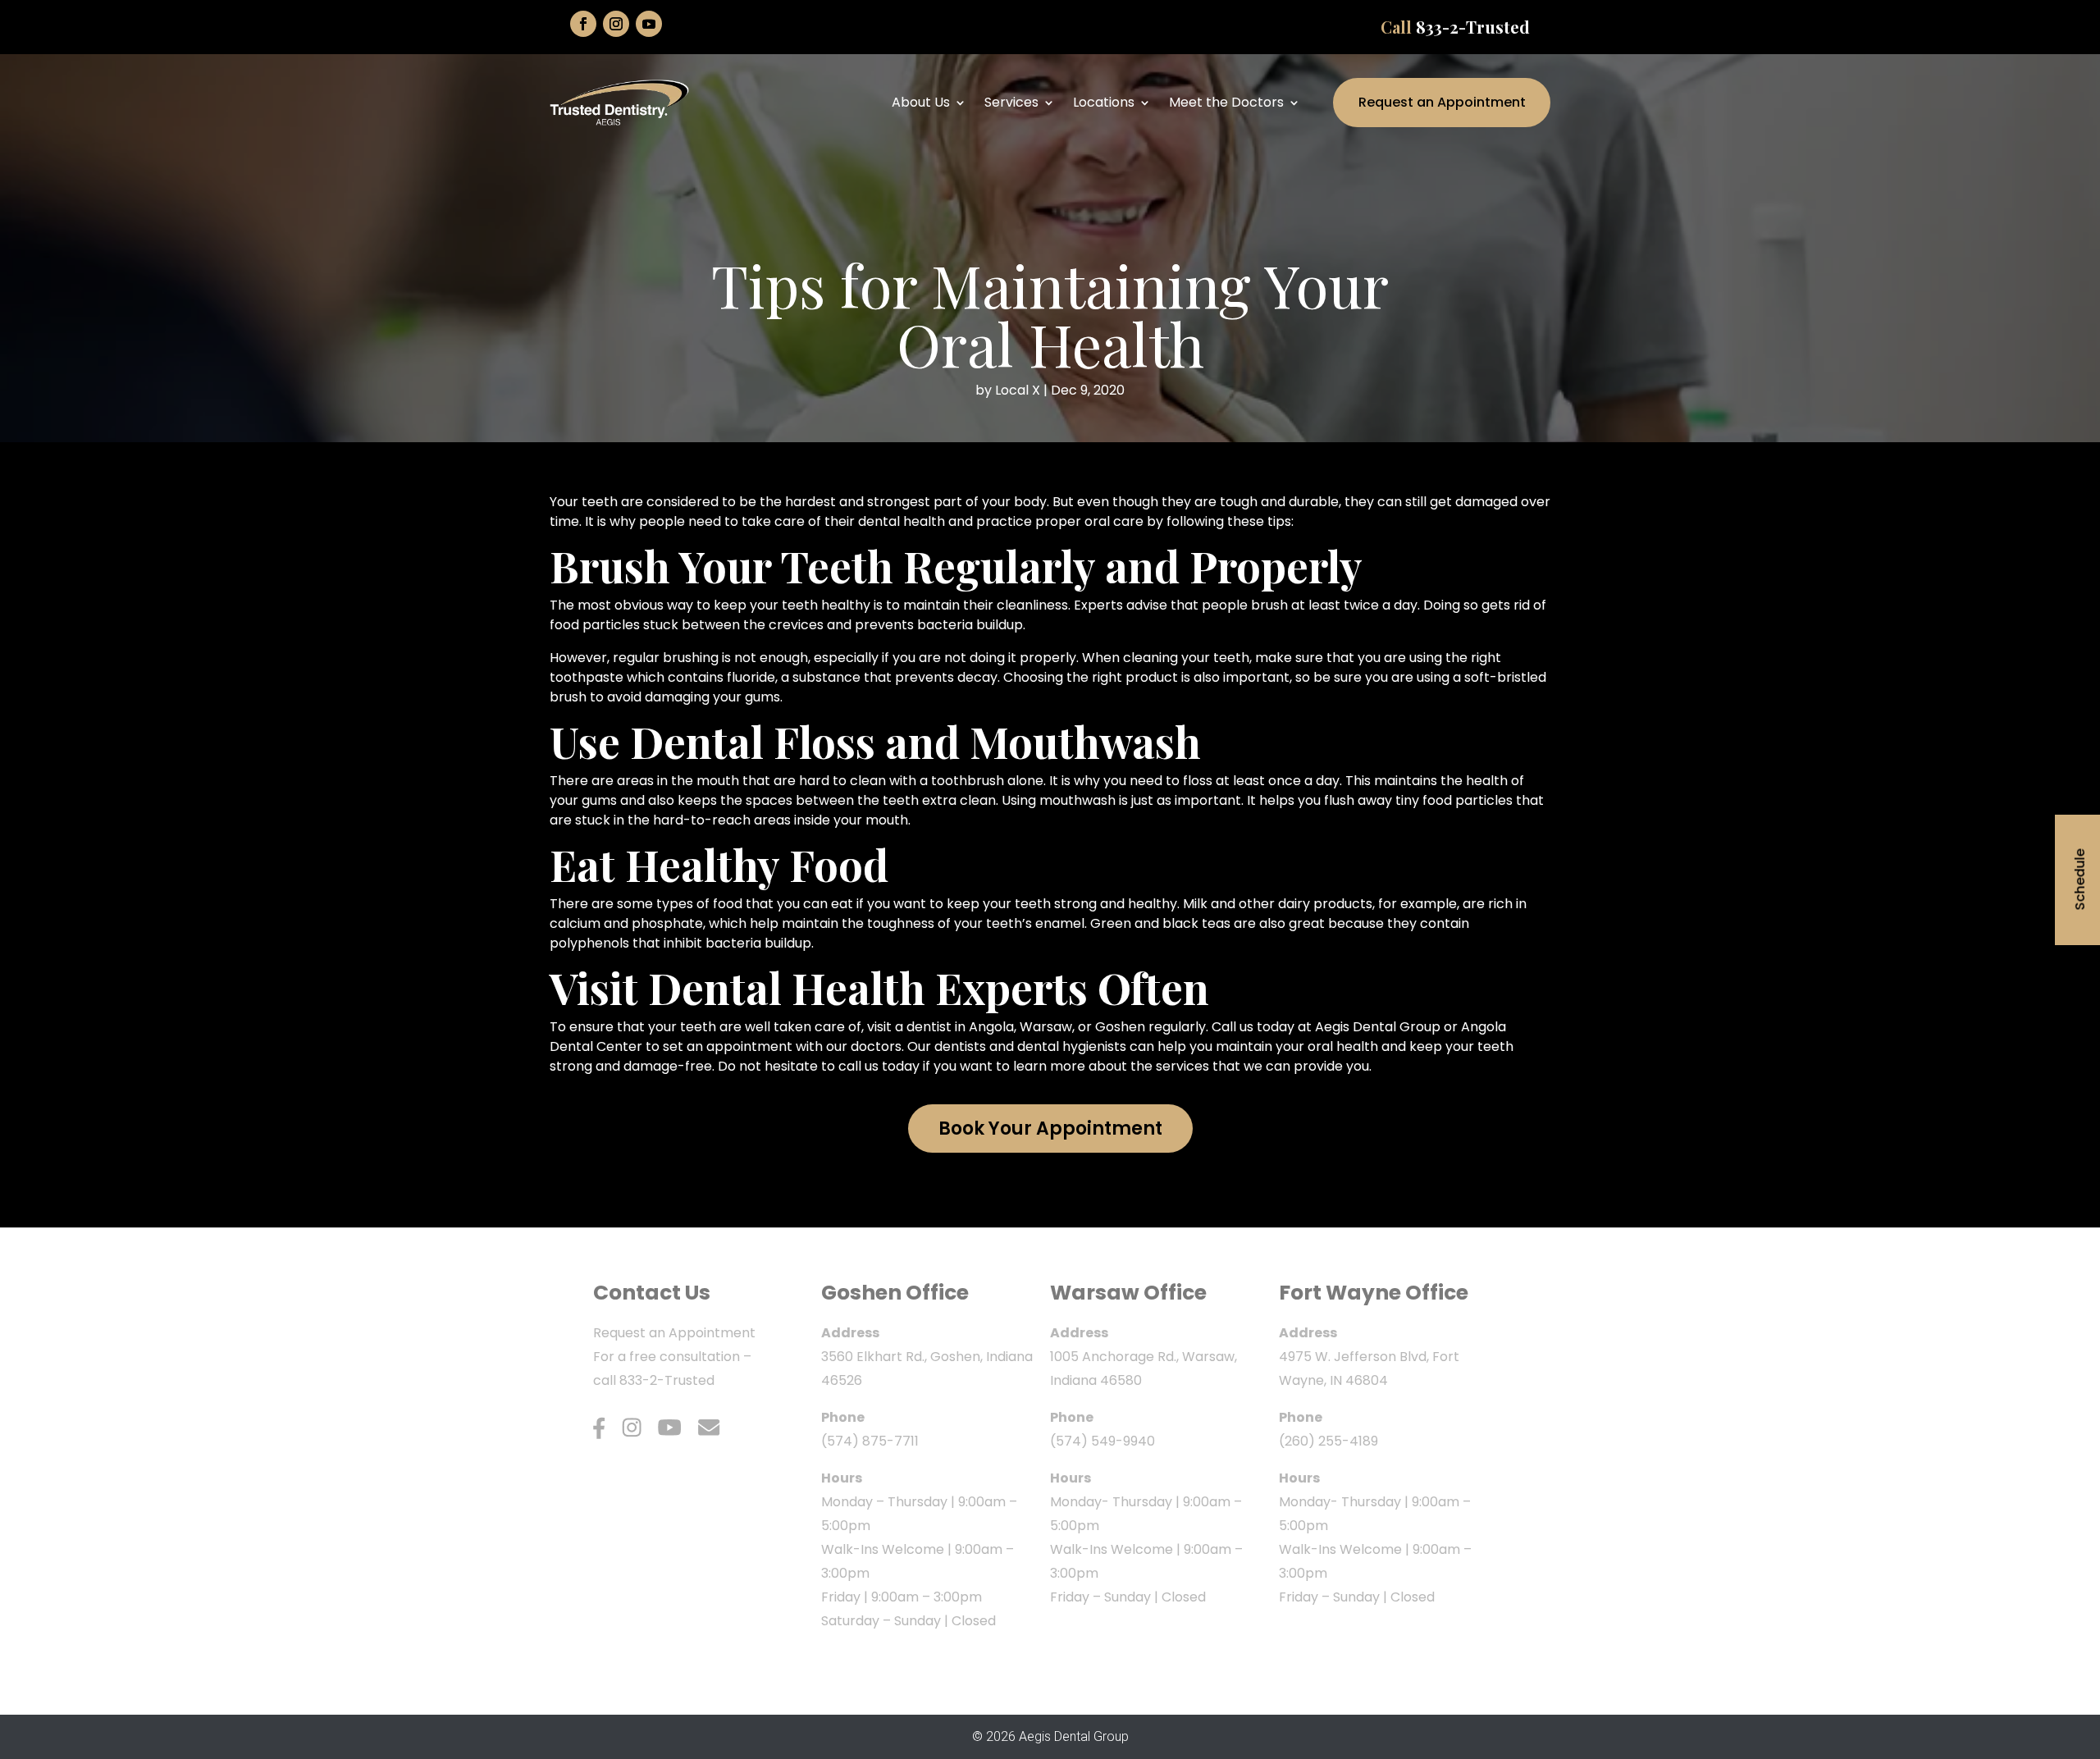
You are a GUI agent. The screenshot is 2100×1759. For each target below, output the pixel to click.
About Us (921, 102)
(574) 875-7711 (870, 1441)
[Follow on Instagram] (616, 24)
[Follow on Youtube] (649, 24)
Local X (1018, 390)
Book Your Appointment (1050, 1129)
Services (1011, 102)
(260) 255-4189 (1328, 1441)
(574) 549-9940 (1102, 1441)
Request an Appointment (1442, 102)
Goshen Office (895, 1293)
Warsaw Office (1128, 1293)
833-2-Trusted (1473, 27)
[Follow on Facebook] (583, 24)
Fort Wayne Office (1374, 1293)
